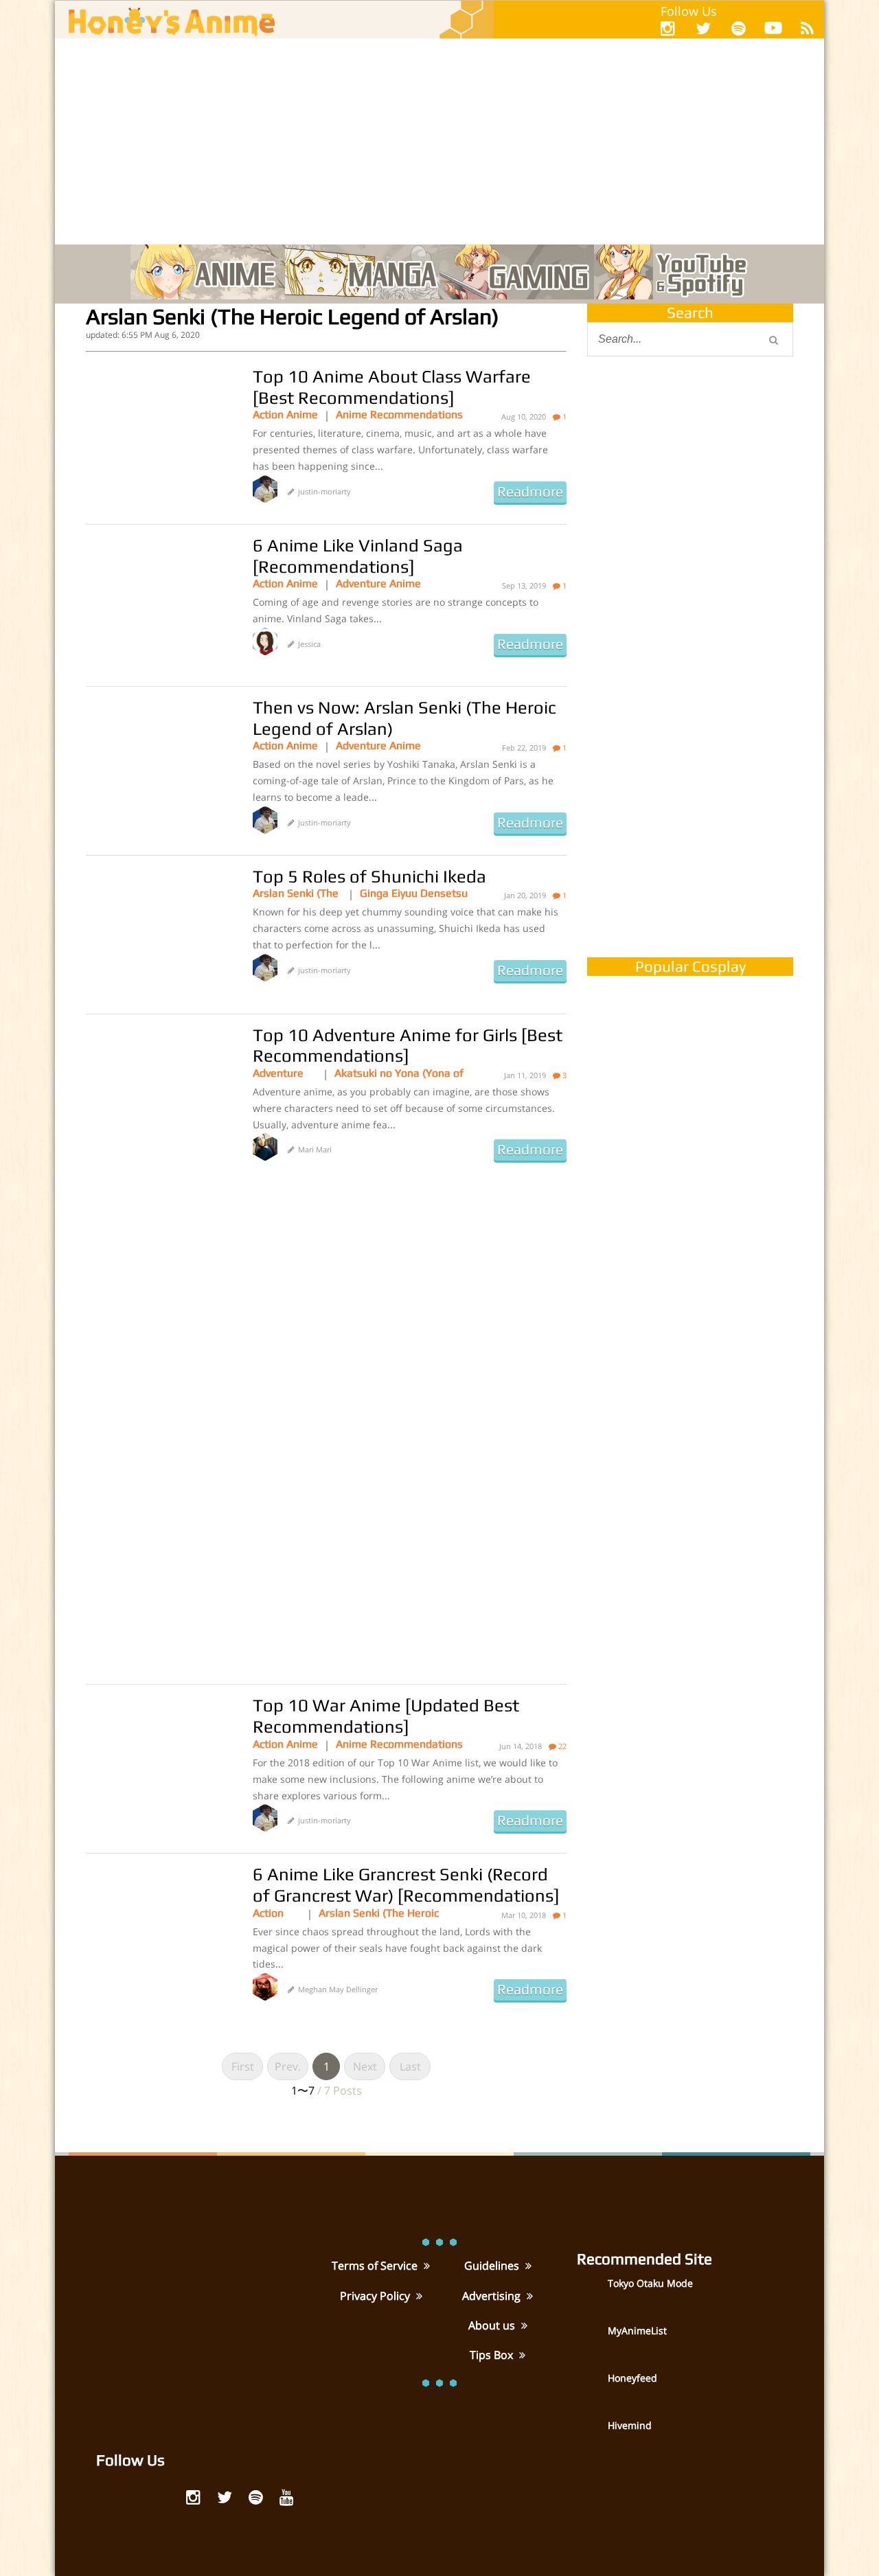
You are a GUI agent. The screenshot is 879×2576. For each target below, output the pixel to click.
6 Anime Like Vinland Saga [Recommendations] (358, 556)
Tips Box (493, 2355)
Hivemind (630, 2425)
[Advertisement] (439, 141)
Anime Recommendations (399, 414)
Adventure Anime (378, 583)
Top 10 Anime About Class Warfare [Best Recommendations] (392, 387)
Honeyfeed (632, 2378)
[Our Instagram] (668, 28)
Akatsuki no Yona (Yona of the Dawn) (399, 1073)
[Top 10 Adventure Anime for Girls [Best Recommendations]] (159, 1093)
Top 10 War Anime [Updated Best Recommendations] (386, 1716)
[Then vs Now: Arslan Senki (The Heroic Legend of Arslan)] (159, 766)
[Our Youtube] (773, 31)
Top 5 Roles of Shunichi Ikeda (369, 876)
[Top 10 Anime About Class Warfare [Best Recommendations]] (159, 435)
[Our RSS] (807, 28)
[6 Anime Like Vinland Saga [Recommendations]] (159, 604)
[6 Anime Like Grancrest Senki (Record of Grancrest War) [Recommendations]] (159, 1933)
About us (493, 2325)
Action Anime (285, 414)
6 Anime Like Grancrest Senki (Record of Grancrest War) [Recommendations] (406, 1885)
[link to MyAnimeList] (591, 2340)
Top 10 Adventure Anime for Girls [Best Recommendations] (408, 1046)
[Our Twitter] (703, 28)
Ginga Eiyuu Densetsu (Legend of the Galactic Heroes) (414, 893)
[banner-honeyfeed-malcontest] (690, 806)
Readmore (530, 492)
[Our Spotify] (739, 28)
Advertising (493, 2296)
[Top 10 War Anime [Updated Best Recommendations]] (159, 1764)
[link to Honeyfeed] (591, 2387)
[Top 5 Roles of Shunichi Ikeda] (159, 935)
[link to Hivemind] (591, 2435)
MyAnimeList (637, 2330)
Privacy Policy (376, 2296)
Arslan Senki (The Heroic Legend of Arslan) (296, 893)
